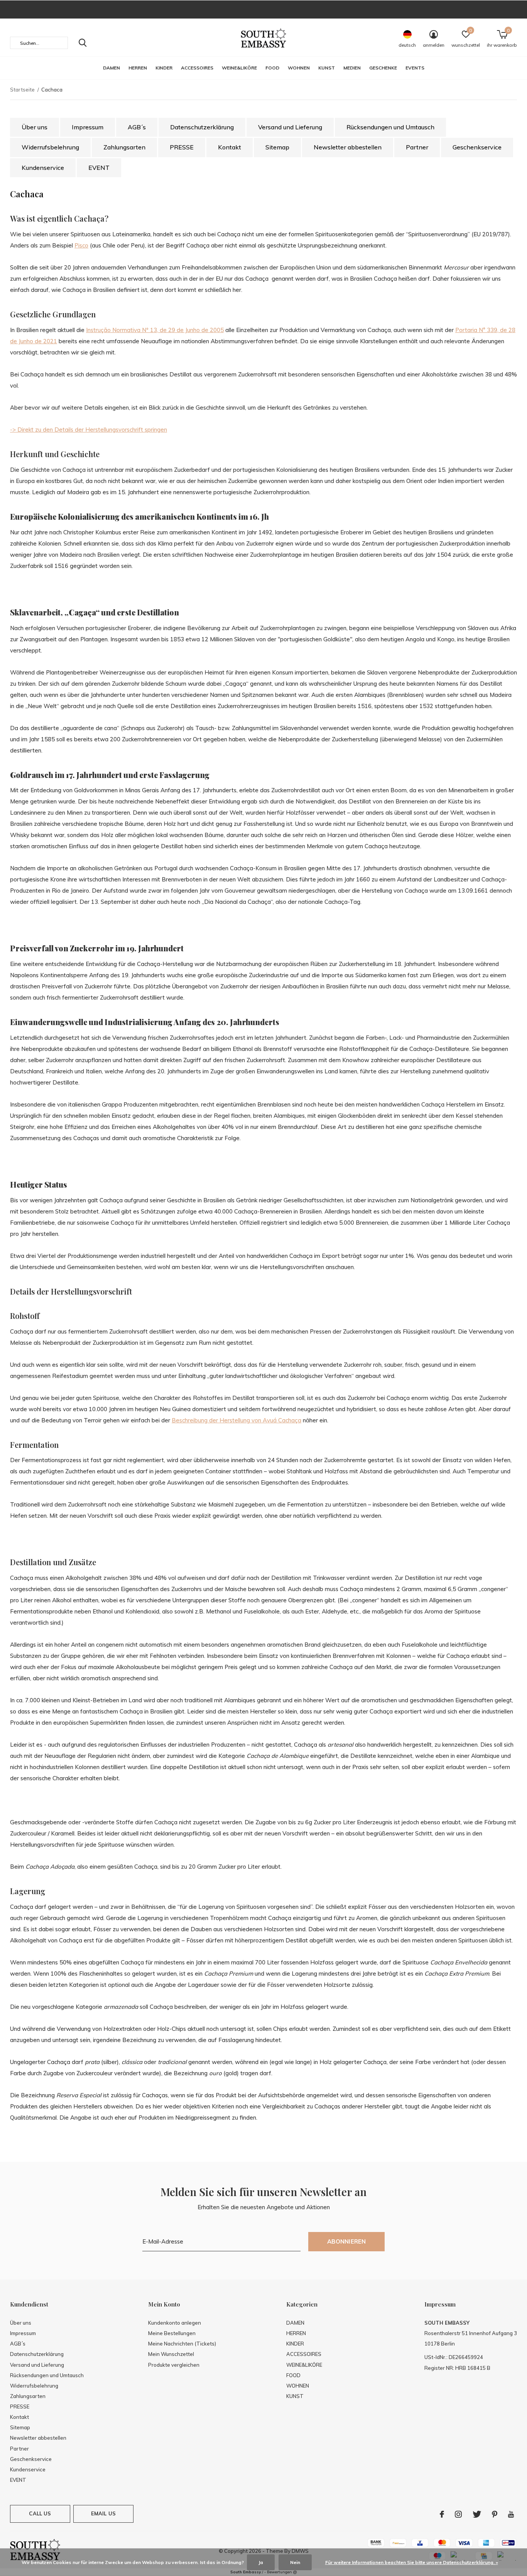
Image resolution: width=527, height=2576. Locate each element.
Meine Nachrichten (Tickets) (182, 2344)
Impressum (88, 127)
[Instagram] (458, 2514)
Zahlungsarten (124, 147)
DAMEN (111, 68)
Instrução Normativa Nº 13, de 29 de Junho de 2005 (155, 330)
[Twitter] (477, 2514)
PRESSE (182, 147)
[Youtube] (511, 2514)
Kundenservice (43, 168)
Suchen (83, 43)
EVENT (99, 168)
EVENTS (415, 68)
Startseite (22, 90)
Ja (261, 2562)
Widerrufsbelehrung (50, 147)
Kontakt (230, 147)
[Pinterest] (495, 2514)
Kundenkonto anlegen (175, 2323)
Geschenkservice (477, 147)
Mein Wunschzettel (171, 2354)
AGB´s (137, 127)
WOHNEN (299, 68)
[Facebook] (442, 2514)
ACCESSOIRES (197, 68)
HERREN (138, 68)
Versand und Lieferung (290, 127)
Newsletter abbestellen (348, 147)
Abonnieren (347, 2241)
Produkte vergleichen (174, 2365)
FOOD (272, 68)
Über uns (35, 127)
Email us (103, 2513)
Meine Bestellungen (172, 2333)
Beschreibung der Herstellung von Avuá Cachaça (236, 1420)
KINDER (164, 68)
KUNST (327, 68)
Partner (417, 147)
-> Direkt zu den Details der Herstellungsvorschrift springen (89, 430)
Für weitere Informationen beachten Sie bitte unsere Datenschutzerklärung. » (412, 2562)
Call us (40, 2513)
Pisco (81, 245)
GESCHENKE (383, 68)
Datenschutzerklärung (202, 127)
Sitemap (277, 147)
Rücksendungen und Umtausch (390, 127)
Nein (295, 2562)
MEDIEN (352, 68)
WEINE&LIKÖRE (239, 68)
